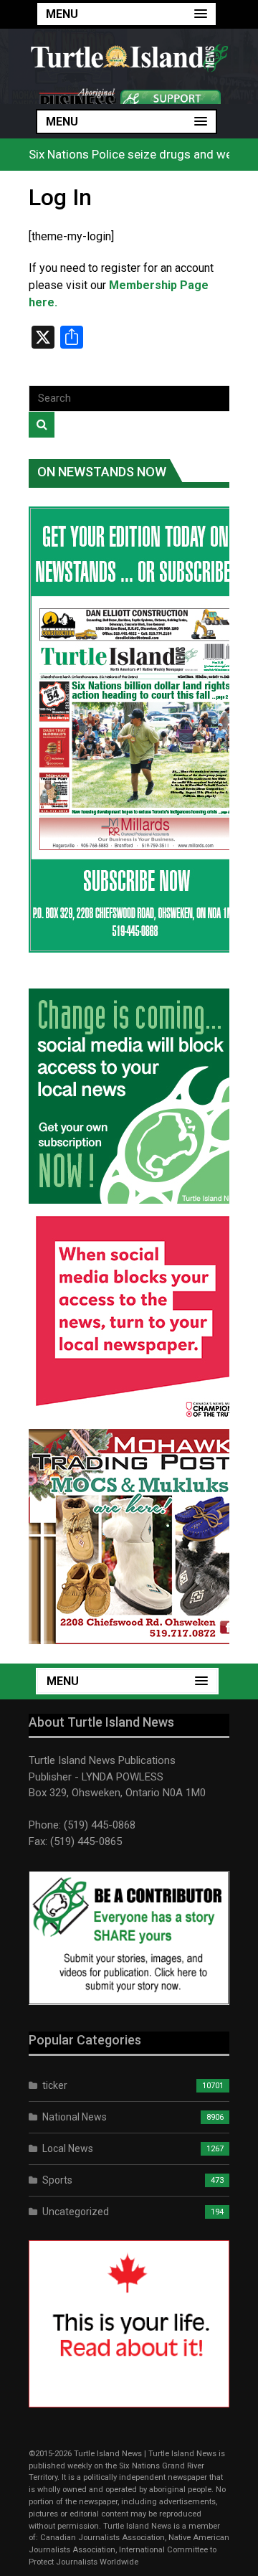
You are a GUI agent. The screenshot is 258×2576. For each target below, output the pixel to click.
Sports (57, 2180)
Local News (68, 2148)
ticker (55, 2085)
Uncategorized (76, 2212)
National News (75, 2117)
